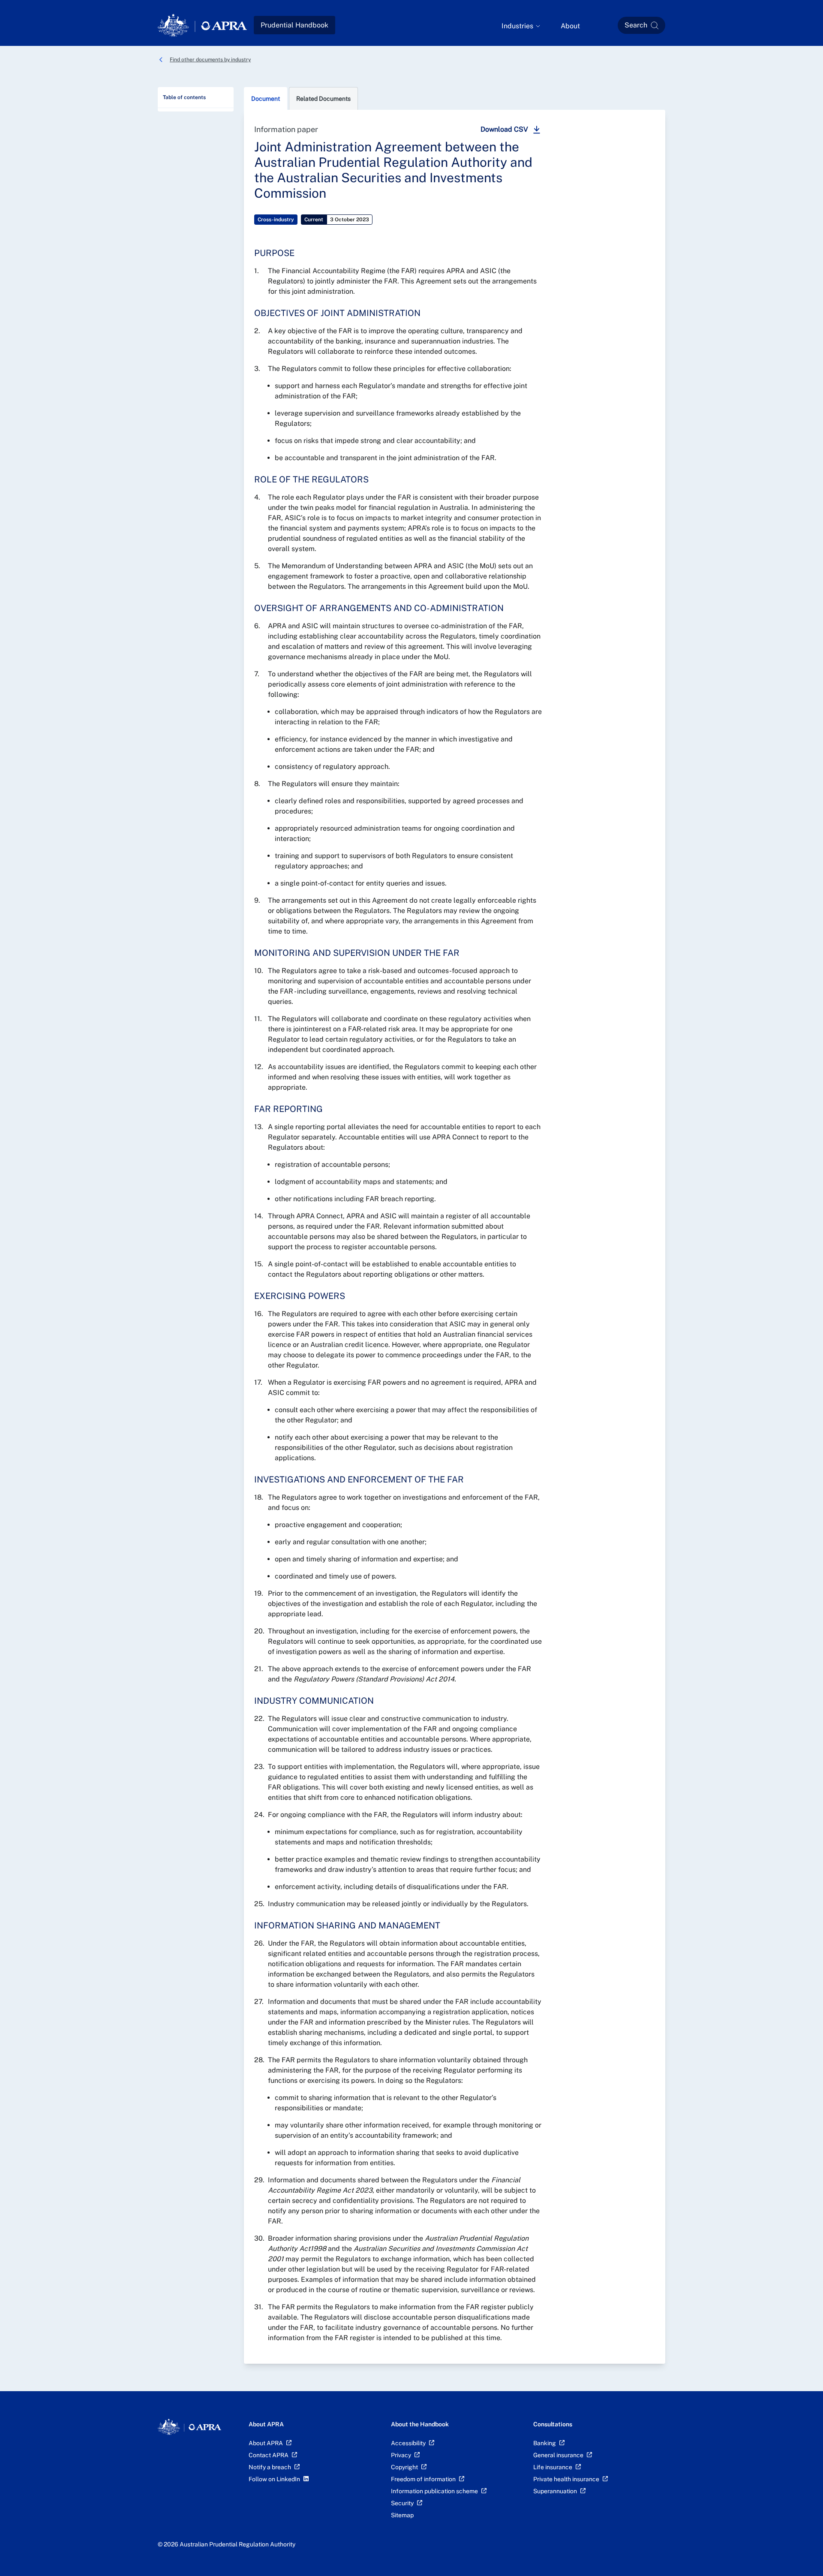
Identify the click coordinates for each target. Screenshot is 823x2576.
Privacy (401, 2455)
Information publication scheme (434, 2491)
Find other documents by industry (210, 60)
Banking (545, 2443)
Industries (517, 26)
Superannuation (555, 2491)
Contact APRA (269, 2455)
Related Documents (323, 99)
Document (266, 99)
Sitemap (402, 2515)
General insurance (558, 2455)
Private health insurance (566, 2479)
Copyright (404, 2467)
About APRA (266, 2443)
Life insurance (553, 2467)
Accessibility (408, 2443)
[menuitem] (521, 26)
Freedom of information (423, 2479)
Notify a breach (270, 2467)
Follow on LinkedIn (274, 2479)
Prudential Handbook (294, 25)
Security (402, 2503)
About (570, 26)
